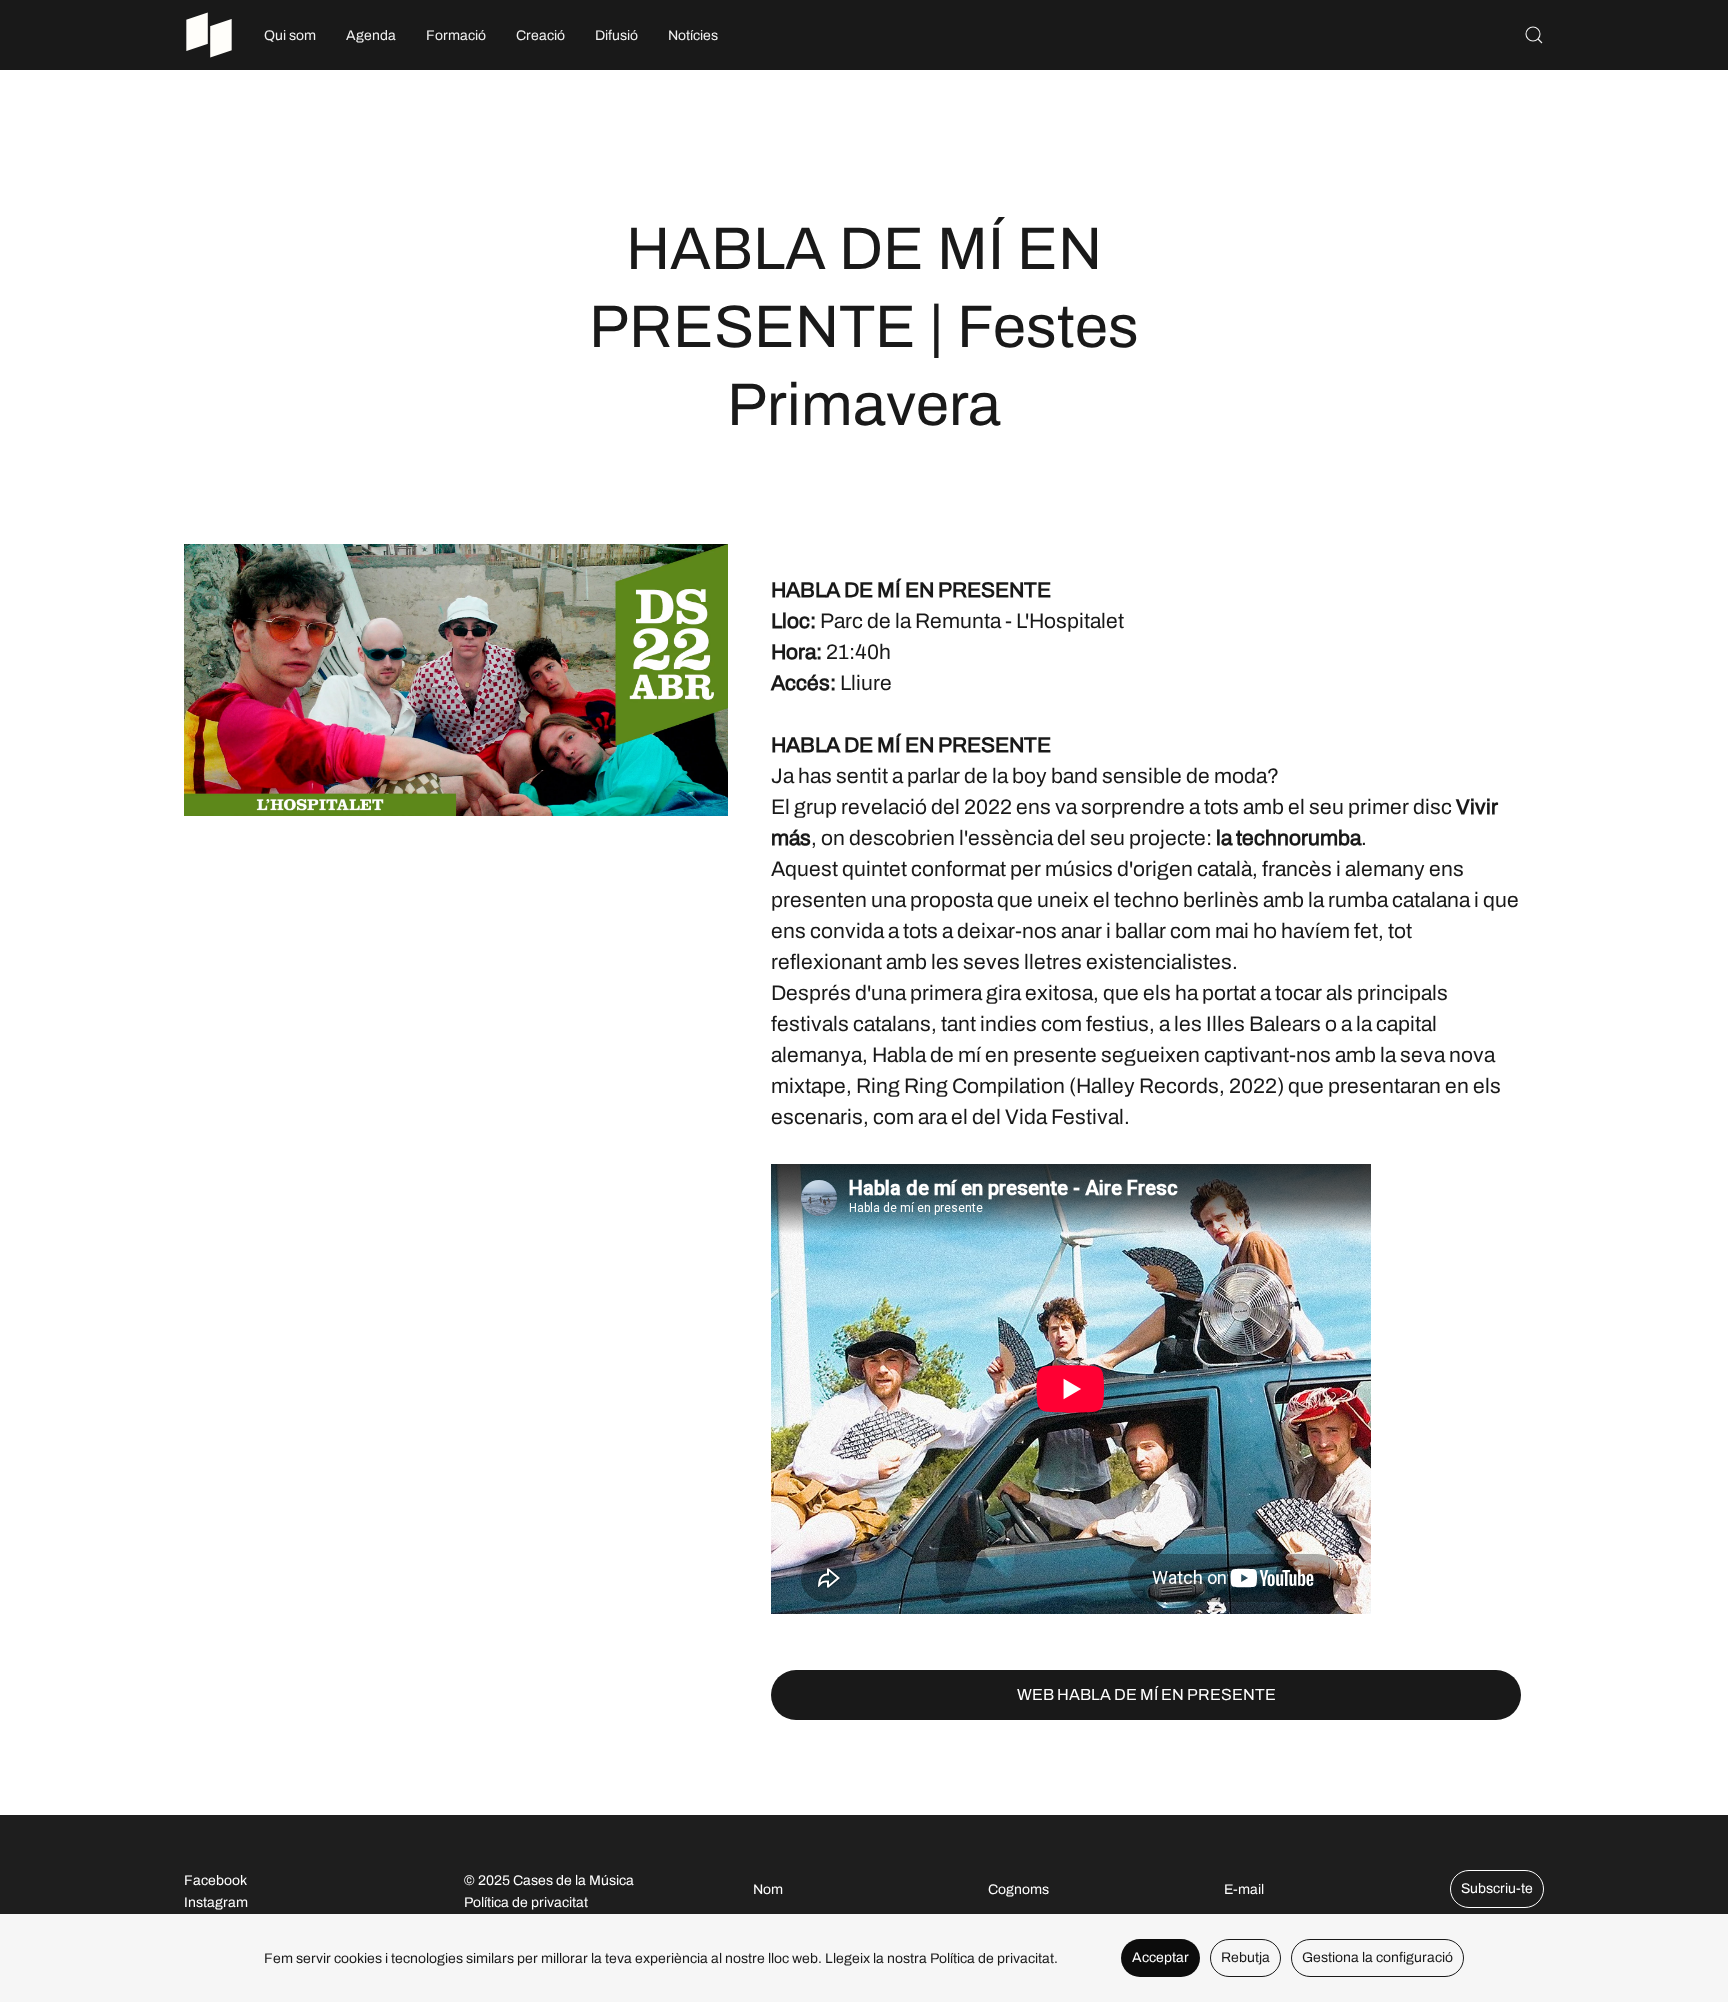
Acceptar (1160, 1957)
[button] (1534, 35)
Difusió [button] (616, 35)
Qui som (290, 35)
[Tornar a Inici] (209, 35)
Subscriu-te (1497, 1888)
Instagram (216, 1902)
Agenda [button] (371, 35)
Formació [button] (456, 35)
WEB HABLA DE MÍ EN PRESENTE (1146, 1694)
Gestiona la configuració (1377, 1957)
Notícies (693, 35)
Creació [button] (540, 35)
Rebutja (1245, 1957)
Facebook (215, 1880)
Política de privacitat (526, 1902)
